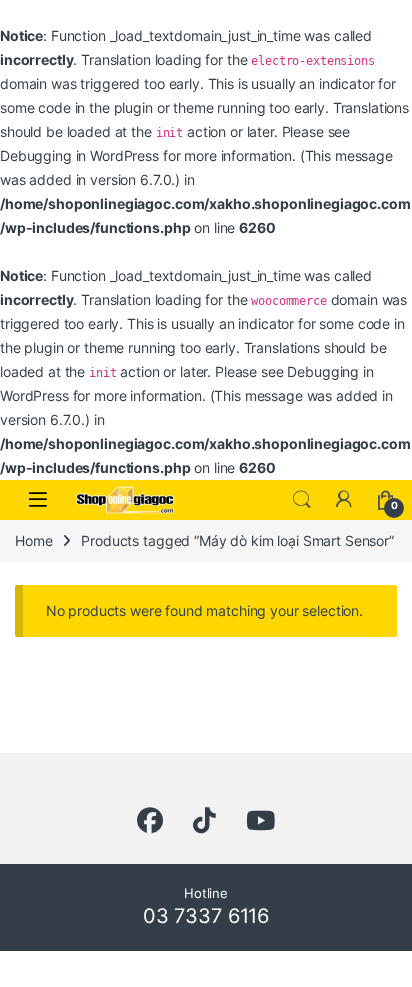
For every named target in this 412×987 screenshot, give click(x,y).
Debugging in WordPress (79, 155)
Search (302, 500)
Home (33, 540)
